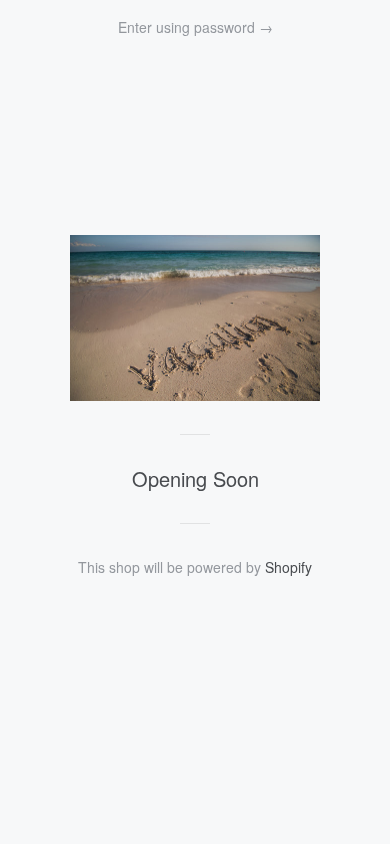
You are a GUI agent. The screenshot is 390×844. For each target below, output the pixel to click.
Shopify (288, 567)
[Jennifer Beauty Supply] (195, 394)
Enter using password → (195, 27)
